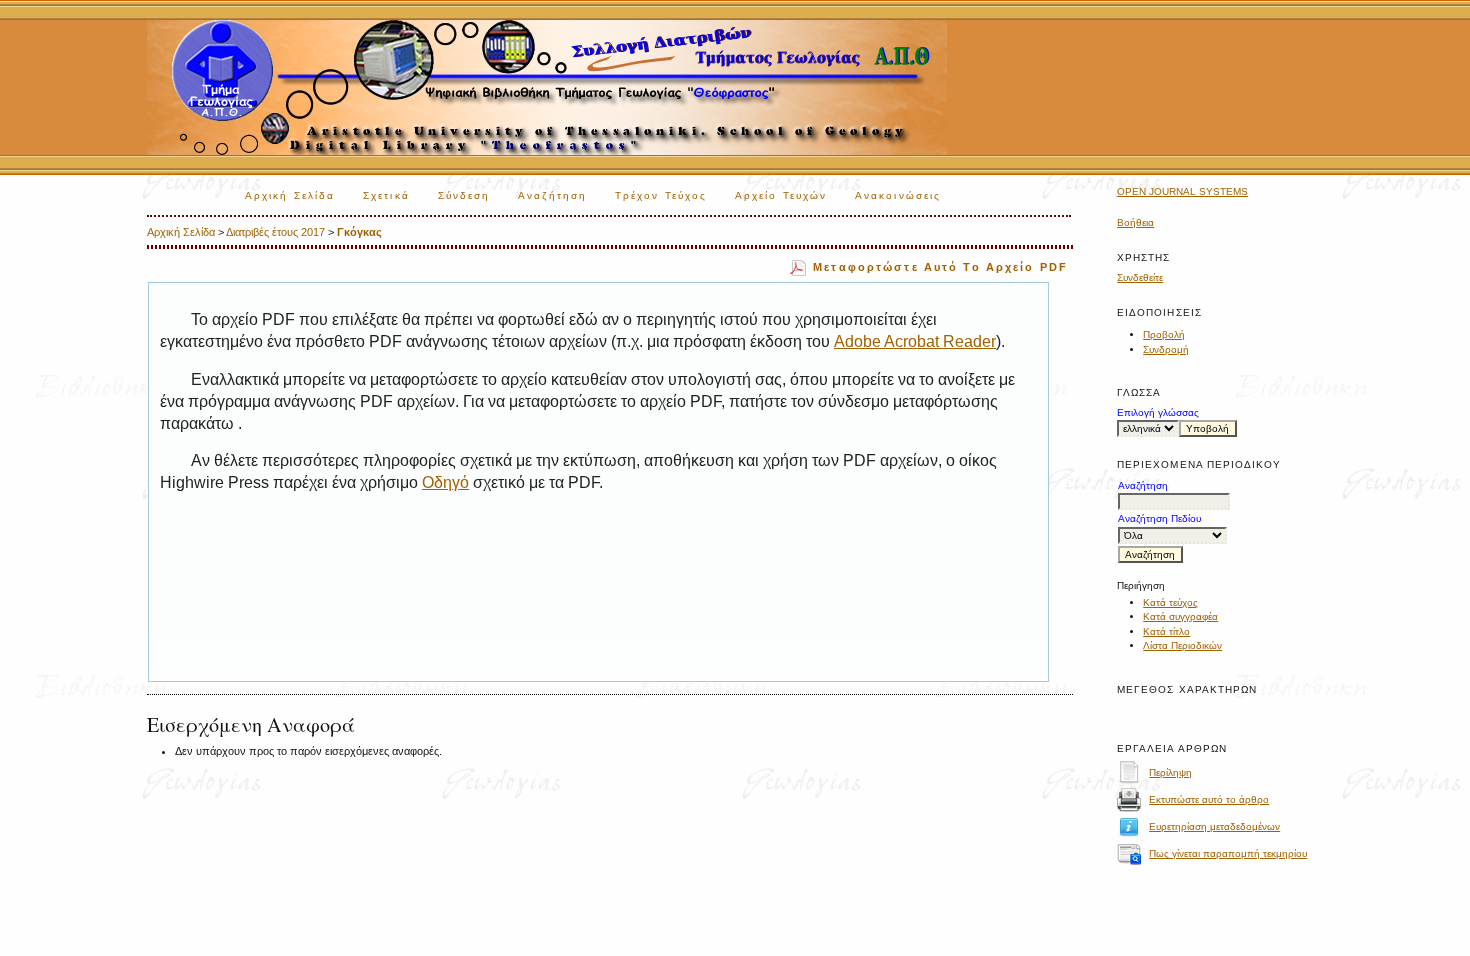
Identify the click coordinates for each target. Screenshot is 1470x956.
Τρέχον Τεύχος (661, 195)
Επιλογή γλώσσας (1158, 412)
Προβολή (1164, 334)
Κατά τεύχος (1170, 602)
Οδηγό (445, 482)
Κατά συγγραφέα (1180, 616)
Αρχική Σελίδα (290, 195)
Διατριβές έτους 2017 (275, 232)
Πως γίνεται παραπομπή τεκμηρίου (1228, 853)
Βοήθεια (1135, 222)
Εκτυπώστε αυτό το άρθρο (1209, 799)
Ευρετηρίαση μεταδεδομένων (1214, 826)
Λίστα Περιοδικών (1182, 645)
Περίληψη (1170, 772)
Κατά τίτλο (1166, 631)
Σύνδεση (464, 195)
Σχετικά (386, 195)
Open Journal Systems (1182, 191)
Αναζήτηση (552, 195)
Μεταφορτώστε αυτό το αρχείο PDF (940, 267)
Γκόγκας (359, 232)
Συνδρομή (1166, 349)
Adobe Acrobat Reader (915, 341)
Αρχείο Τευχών (781, 195)
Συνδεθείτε (1140, 277)
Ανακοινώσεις (898, 195)
